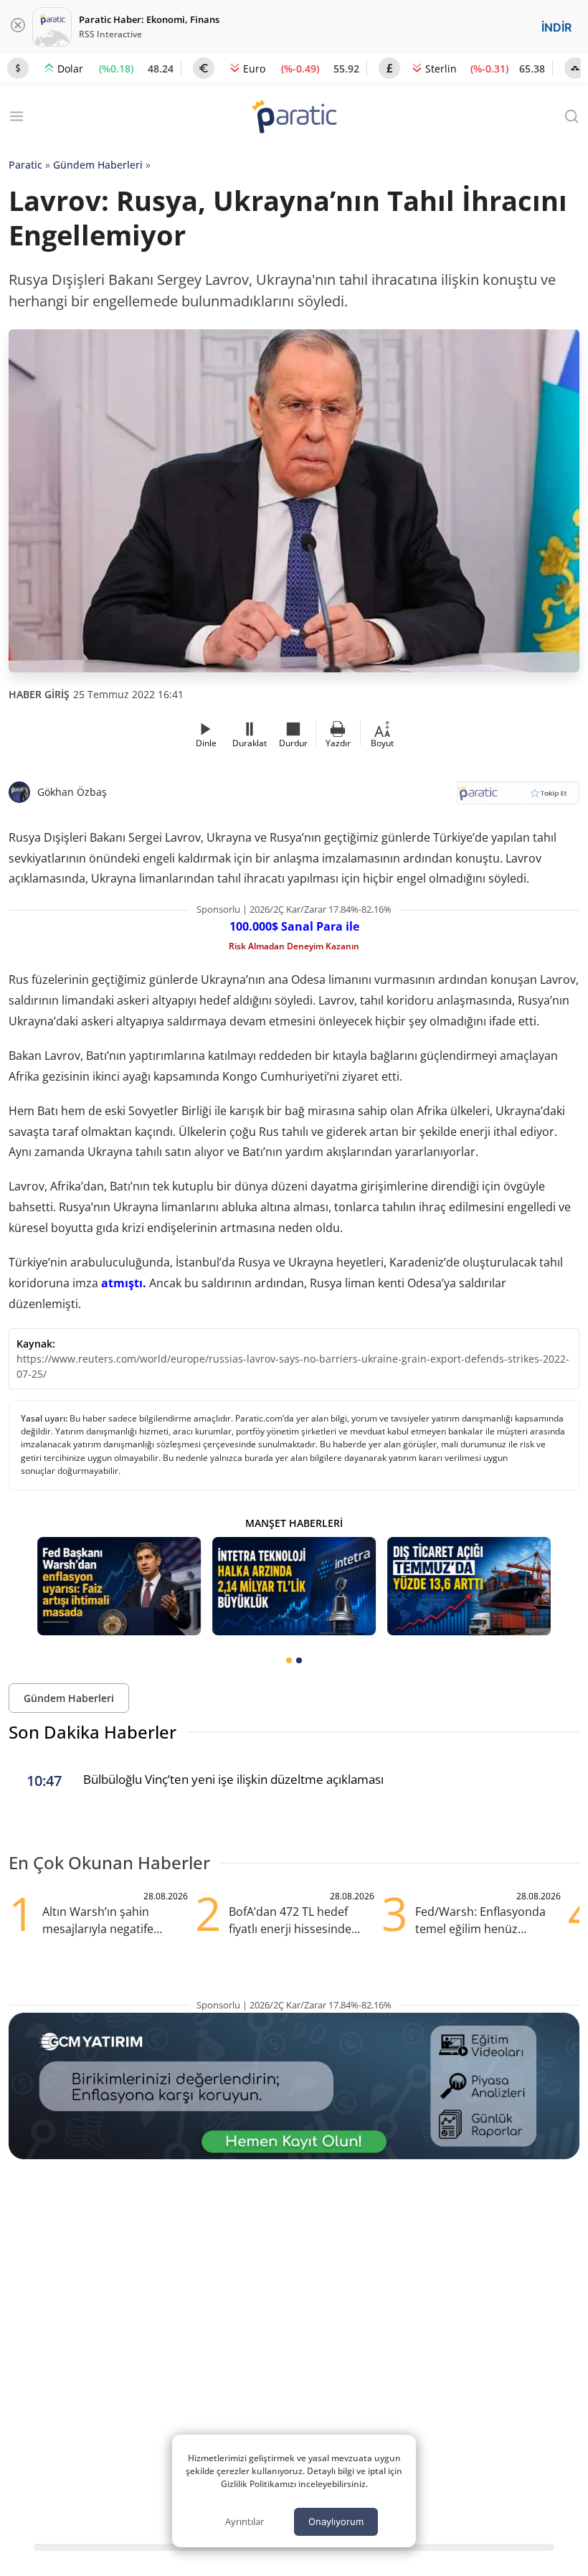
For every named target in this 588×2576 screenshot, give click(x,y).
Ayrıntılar (245, 2521)
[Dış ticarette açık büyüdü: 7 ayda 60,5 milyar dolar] (469, 1586)
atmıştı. (124, 1283)
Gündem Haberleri (98, 165)
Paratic (25, 165)
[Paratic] (294, 118)
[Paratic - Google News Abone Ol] (518, 798)
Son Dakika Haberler (93, 1732)
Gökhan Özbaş (72, 792)
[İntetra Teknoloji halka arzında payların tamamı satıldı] (294, 1586)
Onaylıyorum (336, 2521)
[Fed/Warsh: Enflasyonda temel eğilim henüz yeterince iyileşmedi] (119, 1586)
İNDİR (556, 27)
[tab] (289, 1660)
